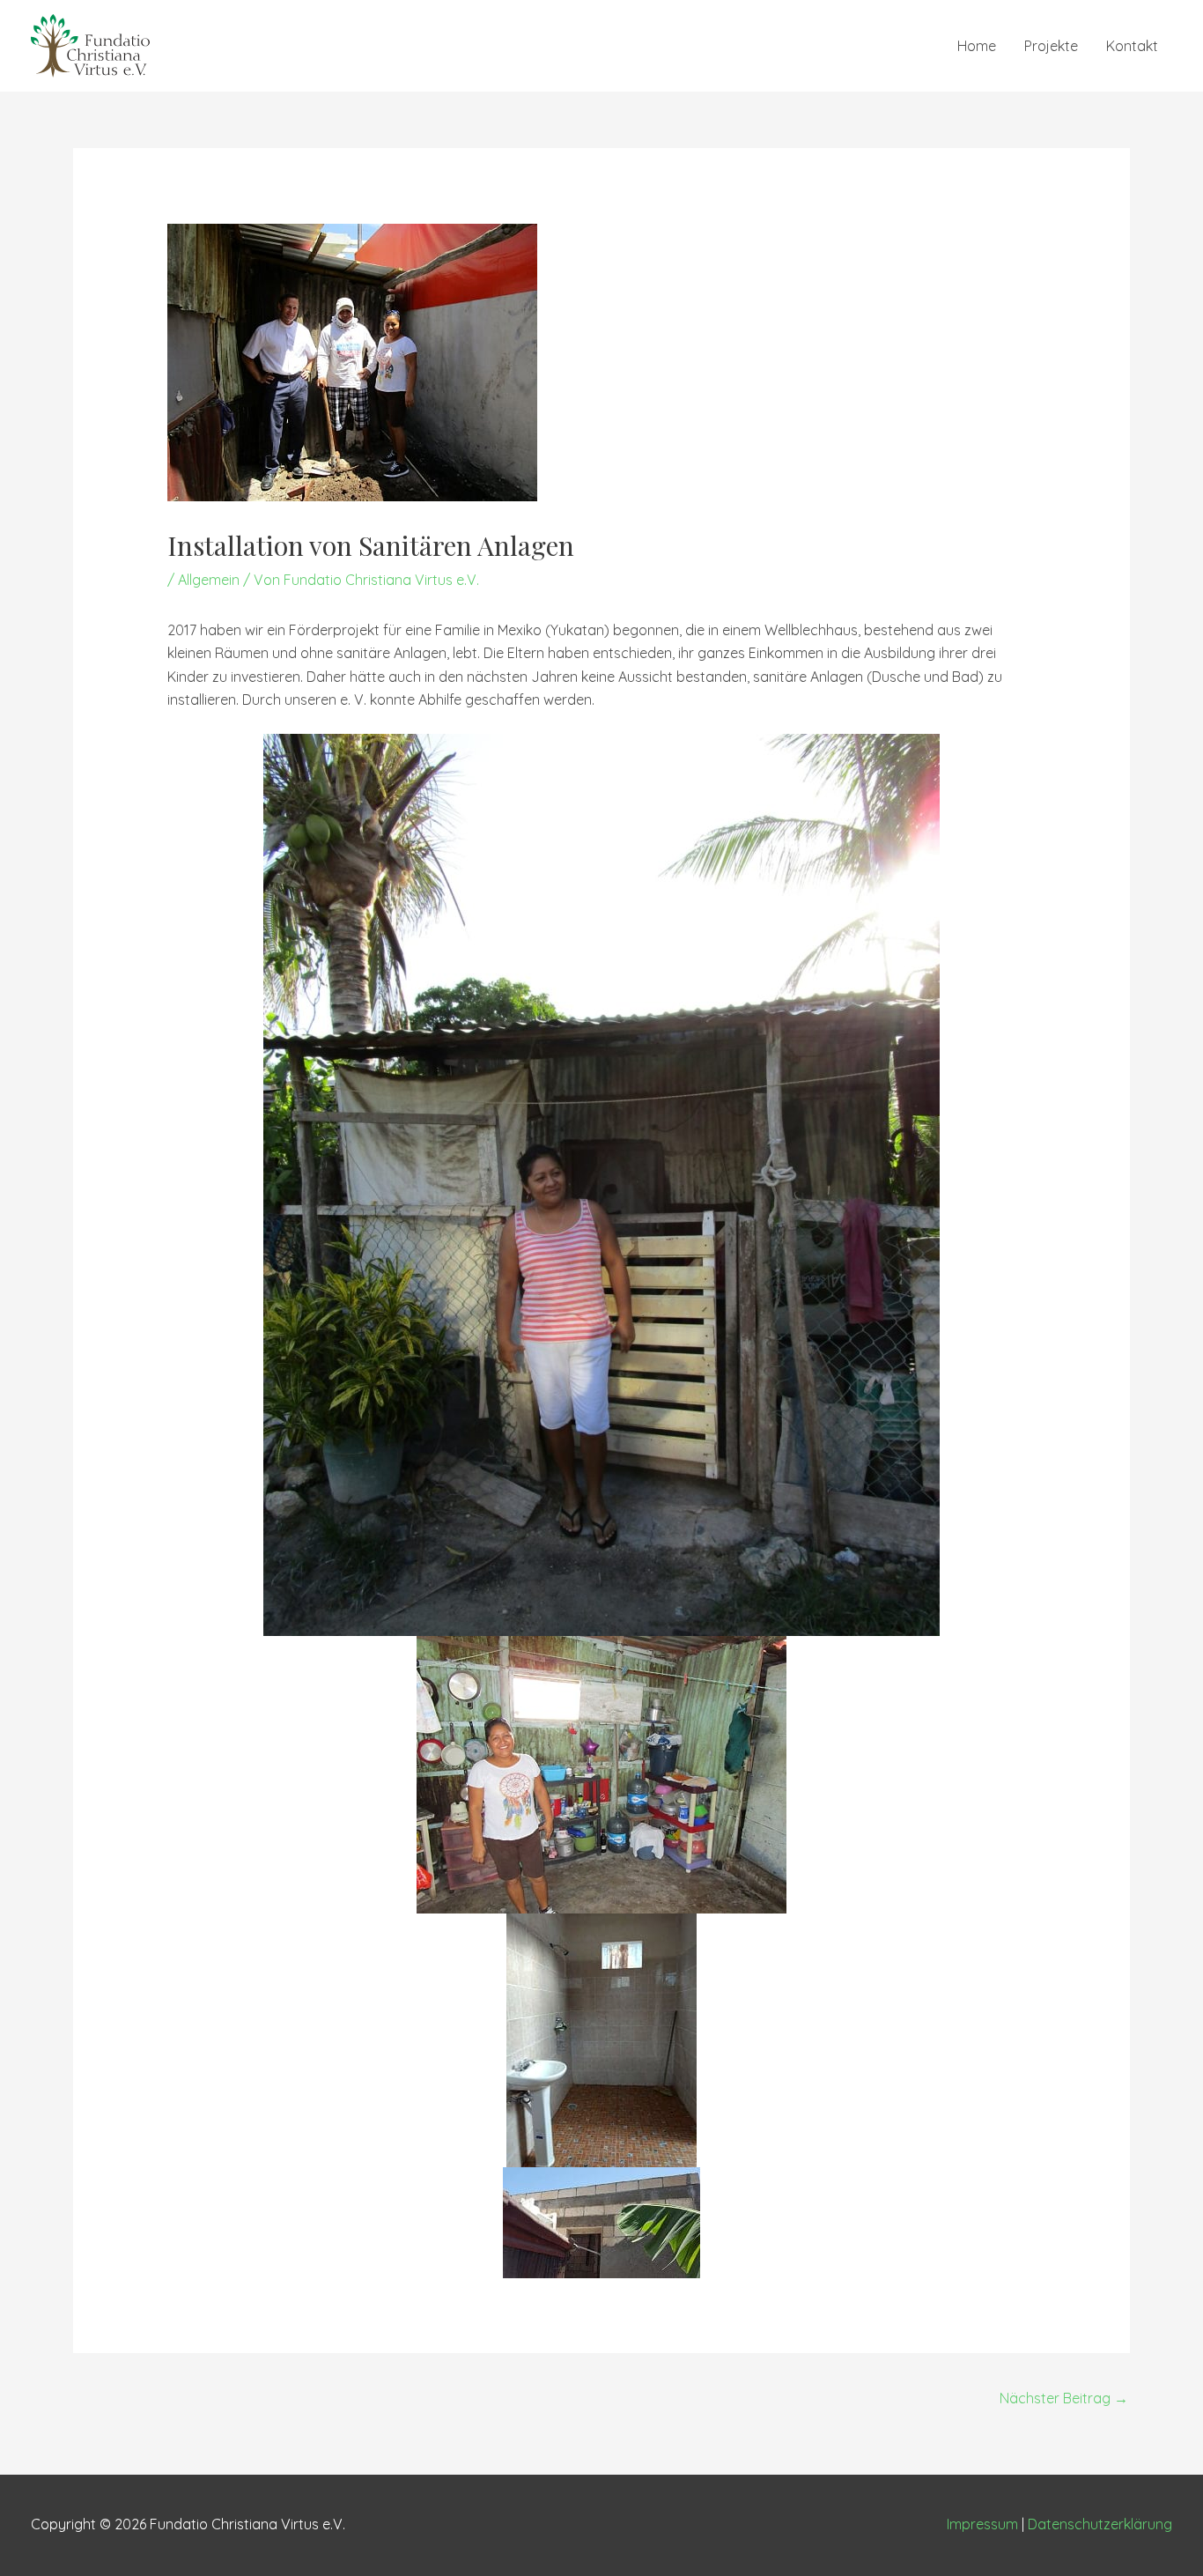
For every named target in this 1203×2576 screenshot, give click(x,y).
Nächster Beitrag (1064, 2398)
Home (977, 46)
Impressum (982, 2524)
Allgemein (209, 580)
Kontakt (1132, 46)
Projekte (1051, 46)
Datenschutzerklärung (1100, 2524)
